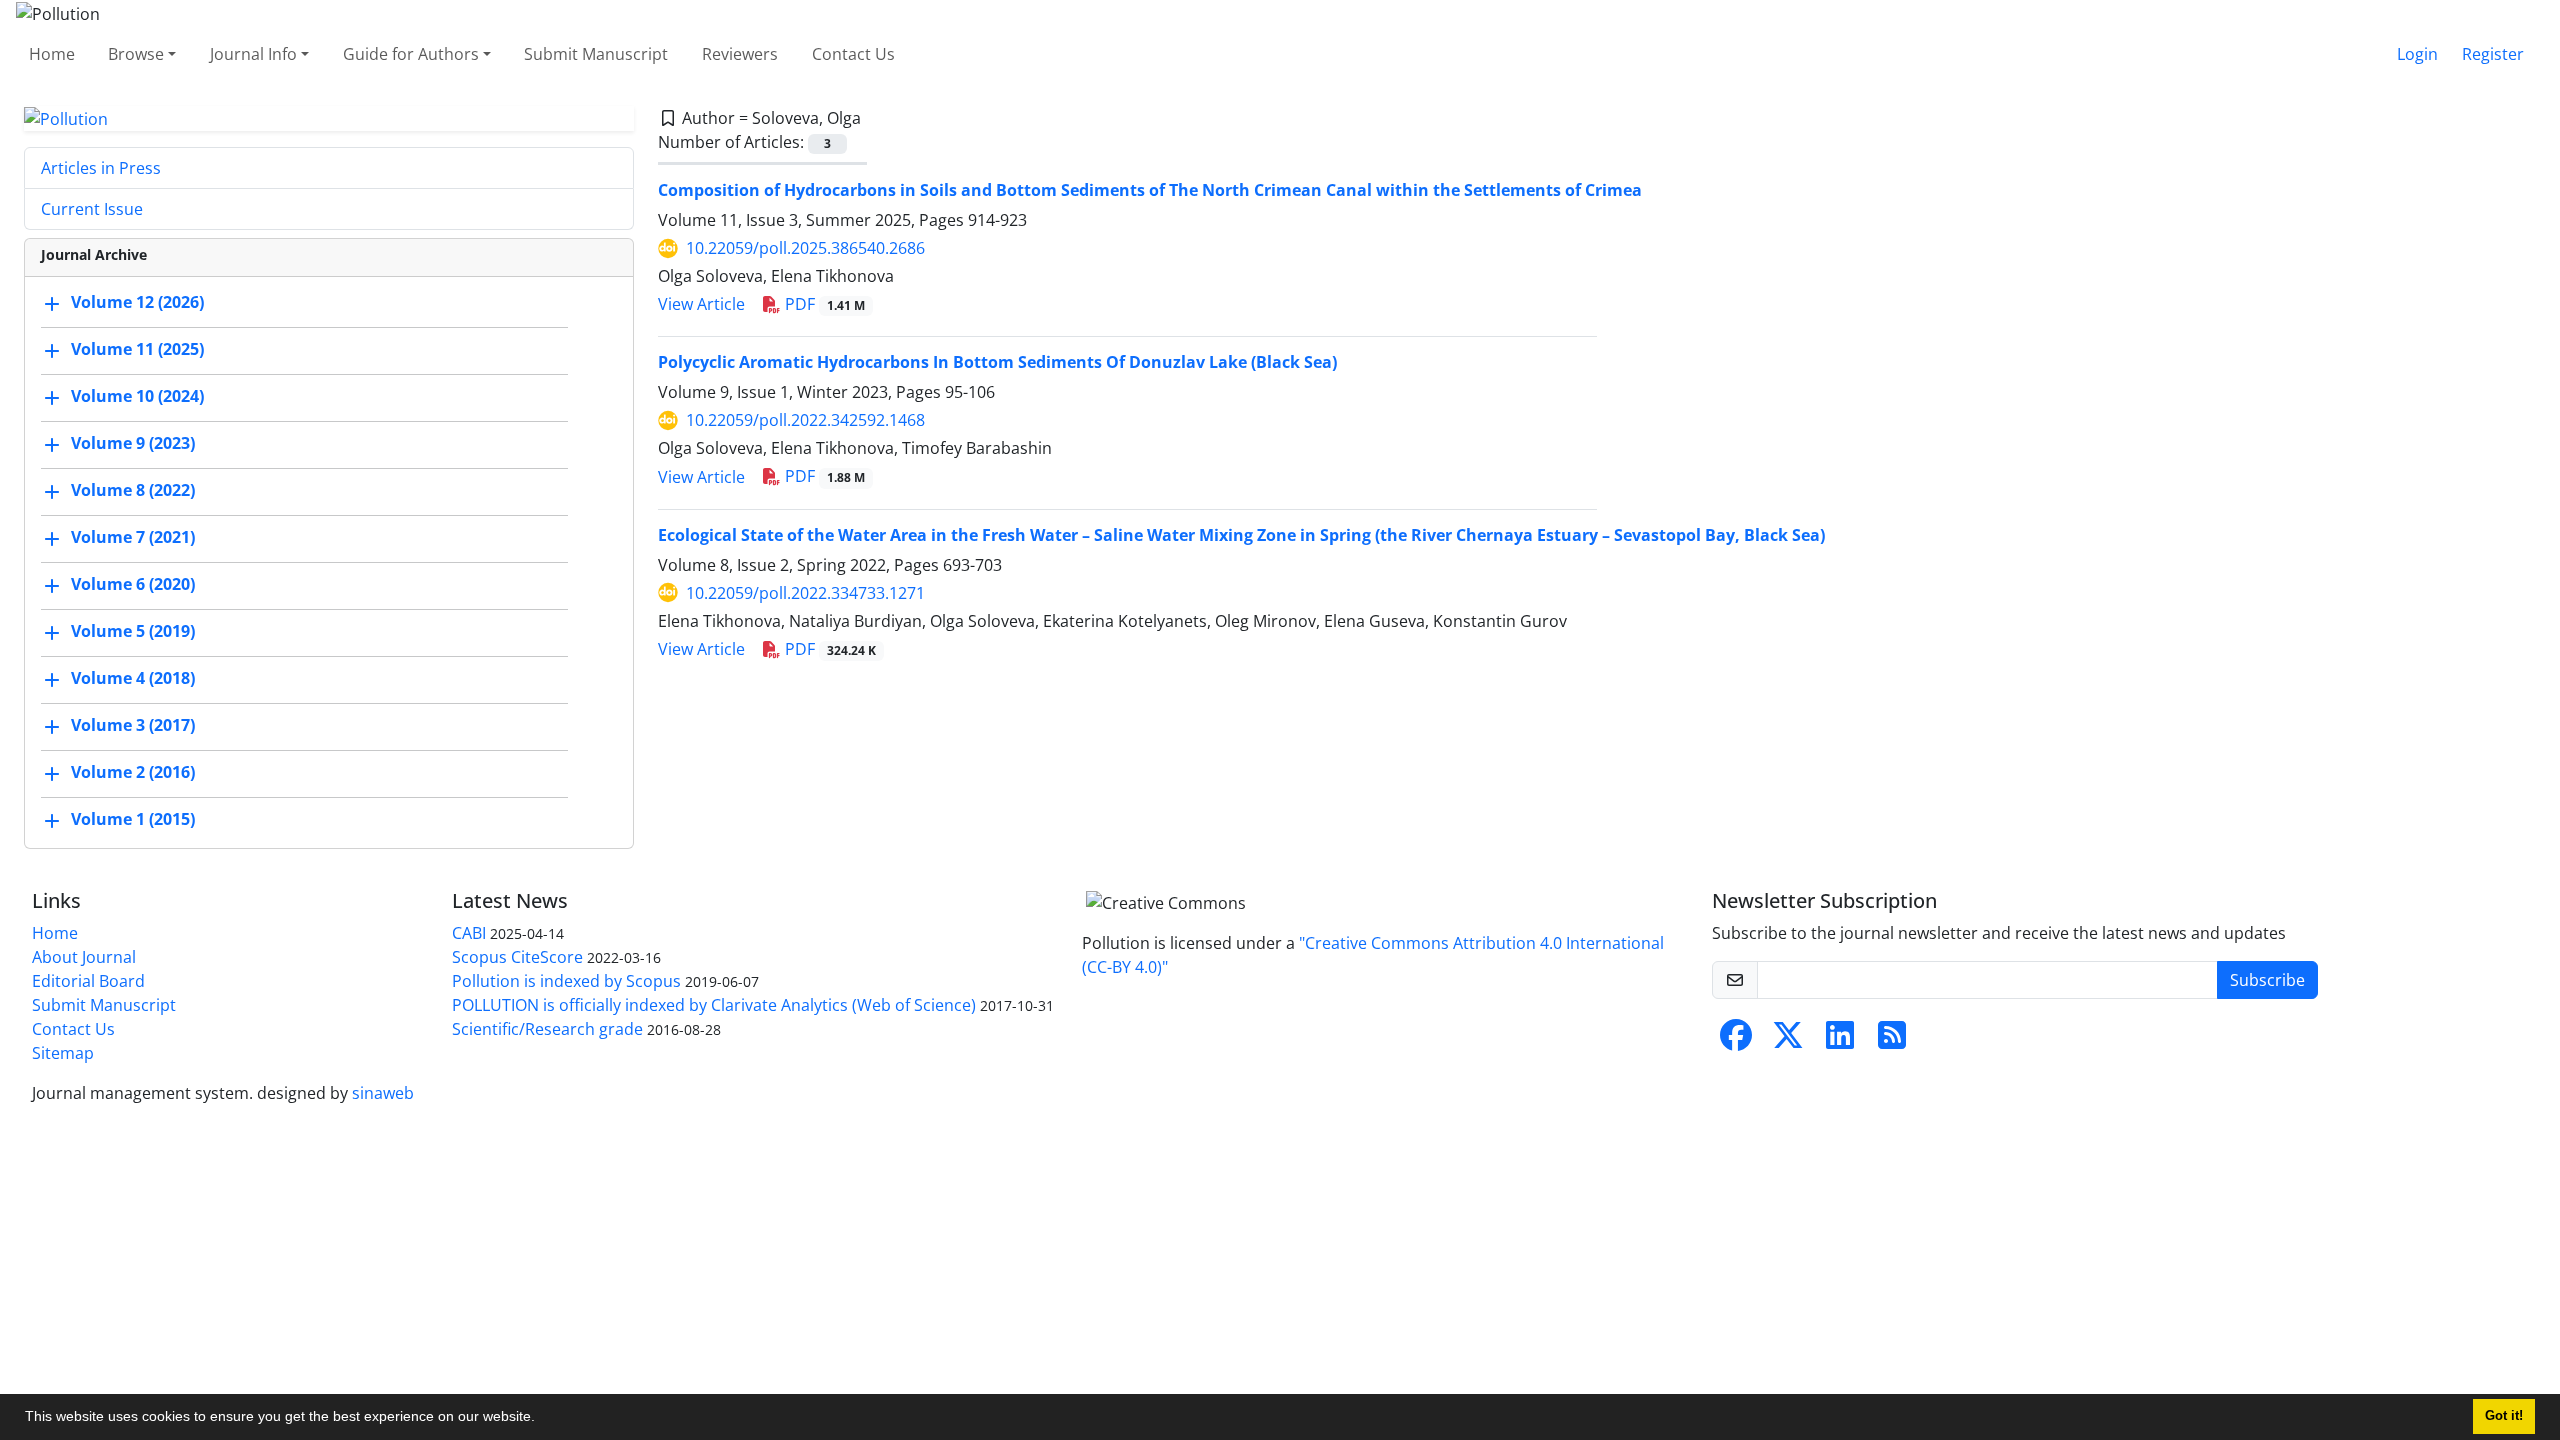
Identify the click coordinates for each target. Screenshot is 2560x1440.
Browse (136, 54)
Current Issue (92, 209)
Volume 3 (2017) (133, 726)
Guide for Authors (411, 54)
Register (2493, 54)
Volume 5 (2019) (133, 632)
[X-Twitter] (1788, 1041)
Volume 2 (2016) (133, 773)
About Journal (84, 957)
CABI (469, 933)
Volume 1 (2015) (133, 820)
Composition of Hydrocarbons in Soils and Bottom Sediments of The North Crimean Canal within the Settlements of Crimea (1150, 190)
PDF (823, 304)
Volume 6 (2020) (133, 585)
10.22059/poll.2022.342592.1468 (805, 420)
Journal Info (253, 54)
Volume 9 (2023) (133, 444)
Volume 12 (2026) (137, 303)
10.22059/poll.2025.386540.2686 (805, 248)
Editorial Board (88, 981)
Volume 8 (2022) (133, 491)
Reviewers (740, 54)
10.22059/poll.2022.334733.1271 (805, 593)
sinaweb (383, 1093)
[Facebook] (1736, 1041)
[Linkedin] (1840, 1041)
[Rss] (1892, 1041)
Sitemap (63, 1053)
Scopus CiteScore (517, 957)
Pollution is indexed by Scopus (566, 981)
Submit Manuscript (596, 54)
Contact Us (853, 54)
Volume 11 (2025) (137, 350)
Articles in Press (101, 168)
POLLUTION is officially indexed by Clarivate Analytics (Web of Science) (714, 1005)
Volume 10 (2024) (137, 397)
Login (2417, 54)
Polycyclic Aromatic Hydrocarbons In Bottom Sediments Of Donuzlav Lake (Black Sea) (997, 362)
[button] (542, 1419)
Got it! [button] (2504, 1416)
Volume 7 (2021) (133, 538)
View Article (701, 304)
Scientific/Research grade (547, 1029)
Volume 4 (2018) (133, 679)
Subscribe (2267, 980)
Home (52, 54)
